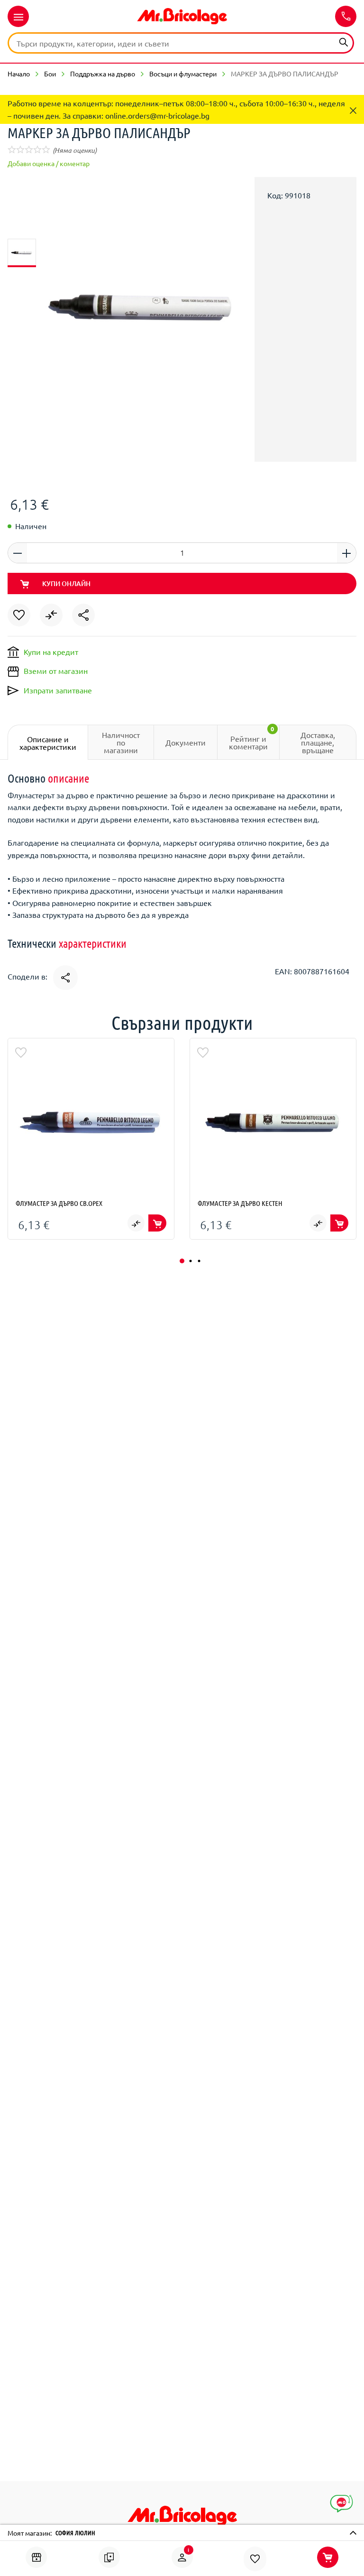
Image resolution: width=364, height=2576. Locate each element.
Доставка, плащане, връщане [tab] (318, 742)
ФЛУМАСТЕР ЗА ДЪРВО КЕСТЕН (240, 1203)
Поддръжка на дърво (103, 74)
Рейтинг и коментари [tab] (252, 738)
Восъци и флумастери (183, 74)
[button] (182, 1261)
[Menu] (18, 16)
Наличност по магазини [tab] (121, 742)
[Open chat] (341, 2504)
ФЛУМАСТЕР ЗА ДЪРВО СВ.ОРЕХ (59, 1203)
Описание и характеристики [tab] (48, 743)
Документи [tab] (186, 742)
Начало (19, 74)
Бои (50, 74)
